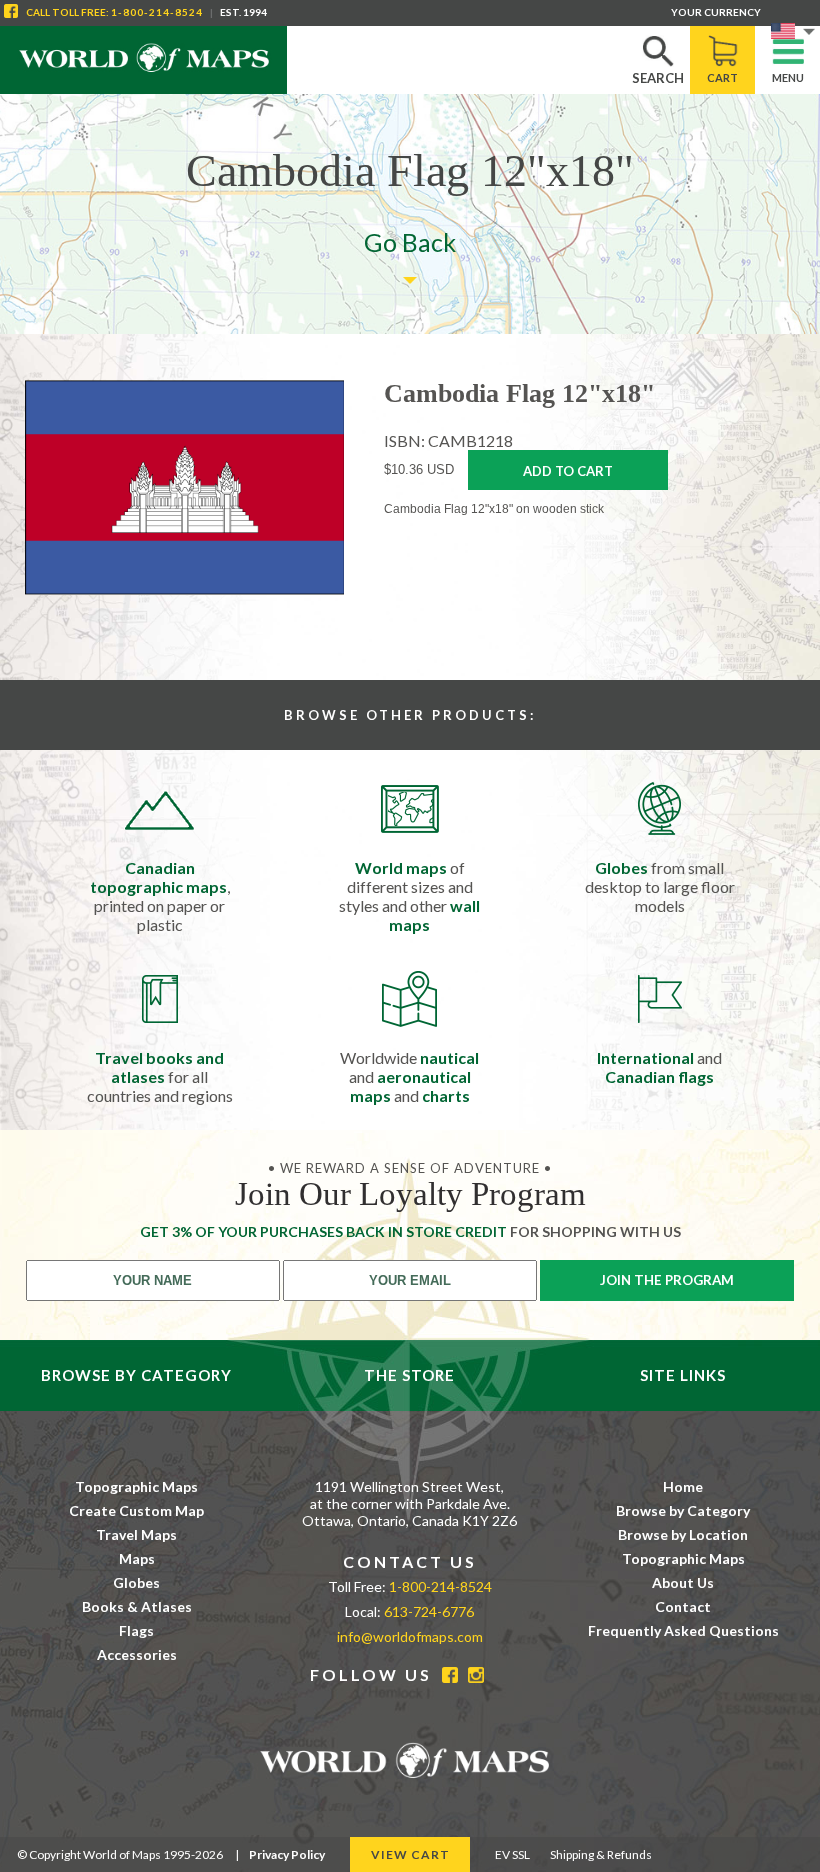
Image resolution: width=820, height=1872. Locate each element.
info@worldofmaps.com (410, 1636)
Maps (137, 1558)
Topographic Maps (136, 1486)
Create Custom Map (136, 1510)
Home (683, 1486)
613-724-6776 (429, 1611)
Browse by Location (683, 1534)
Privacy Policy (287, 1854)
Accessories (137, 1654)
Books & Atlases (137, 1606)
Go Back (410, 242)
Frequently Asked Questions (683, 1630)
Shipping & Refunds (601, 1854)
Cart (722, 77)
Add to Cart (568, 471)
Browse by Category (683, 1510)
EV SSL (512, 1854)
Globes (136, 1582)
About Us (683, 1582)
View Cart (410, 1854)
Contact (683, 1606)
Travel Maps (136, 1534)
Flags (136, 1630)
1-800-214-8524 (157, 12)
